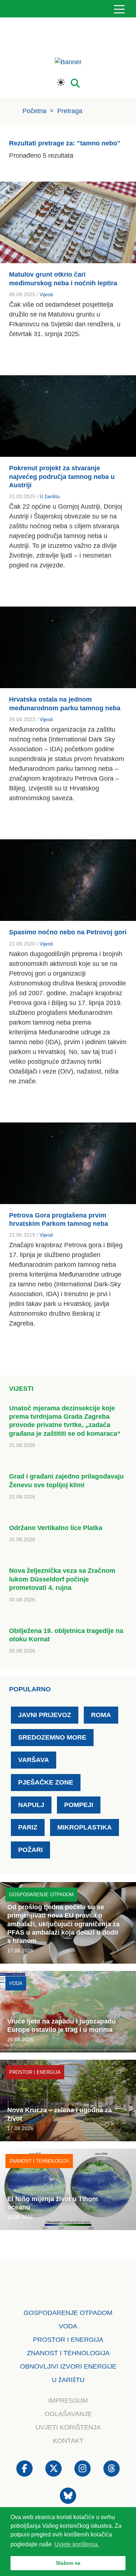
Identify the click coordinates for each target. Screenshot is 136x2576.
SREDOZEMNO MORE (52, 1737)
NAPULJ (31, 1805)
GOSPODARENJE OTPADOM (68, 2313)
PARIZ (28, 1827)
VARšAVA (34, 1760)
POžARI (30, 1850)
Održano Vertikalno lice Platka (56, 1528)
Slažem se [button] (68, 2563)
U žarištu (50, 496)
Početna (34, 111)
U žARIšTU (68, 2380)
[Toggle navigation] (119, 9)
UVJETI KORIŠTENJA (68, 2427)
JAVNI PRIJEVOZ (45, 1715)
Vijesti (46, 294)
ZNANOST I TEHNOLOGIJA (68, 2353)
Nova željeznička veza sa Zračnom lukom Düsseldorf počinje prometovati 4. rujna (62, 1579)
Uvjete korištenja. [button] (77, 2544)
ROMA (101, 1715)
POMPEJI (79, 1805)
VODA (68, 2326)
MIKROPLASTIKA (85, 1827)
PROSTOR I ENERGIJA (68, 2340)
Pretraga (70, 111)
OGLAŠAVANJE (68, 2414)
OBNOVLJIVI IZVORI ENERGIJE (68, 2366)
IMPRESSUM (68, 2401)
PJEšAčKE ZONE (46, 1782)
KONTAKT (68, 2441)
